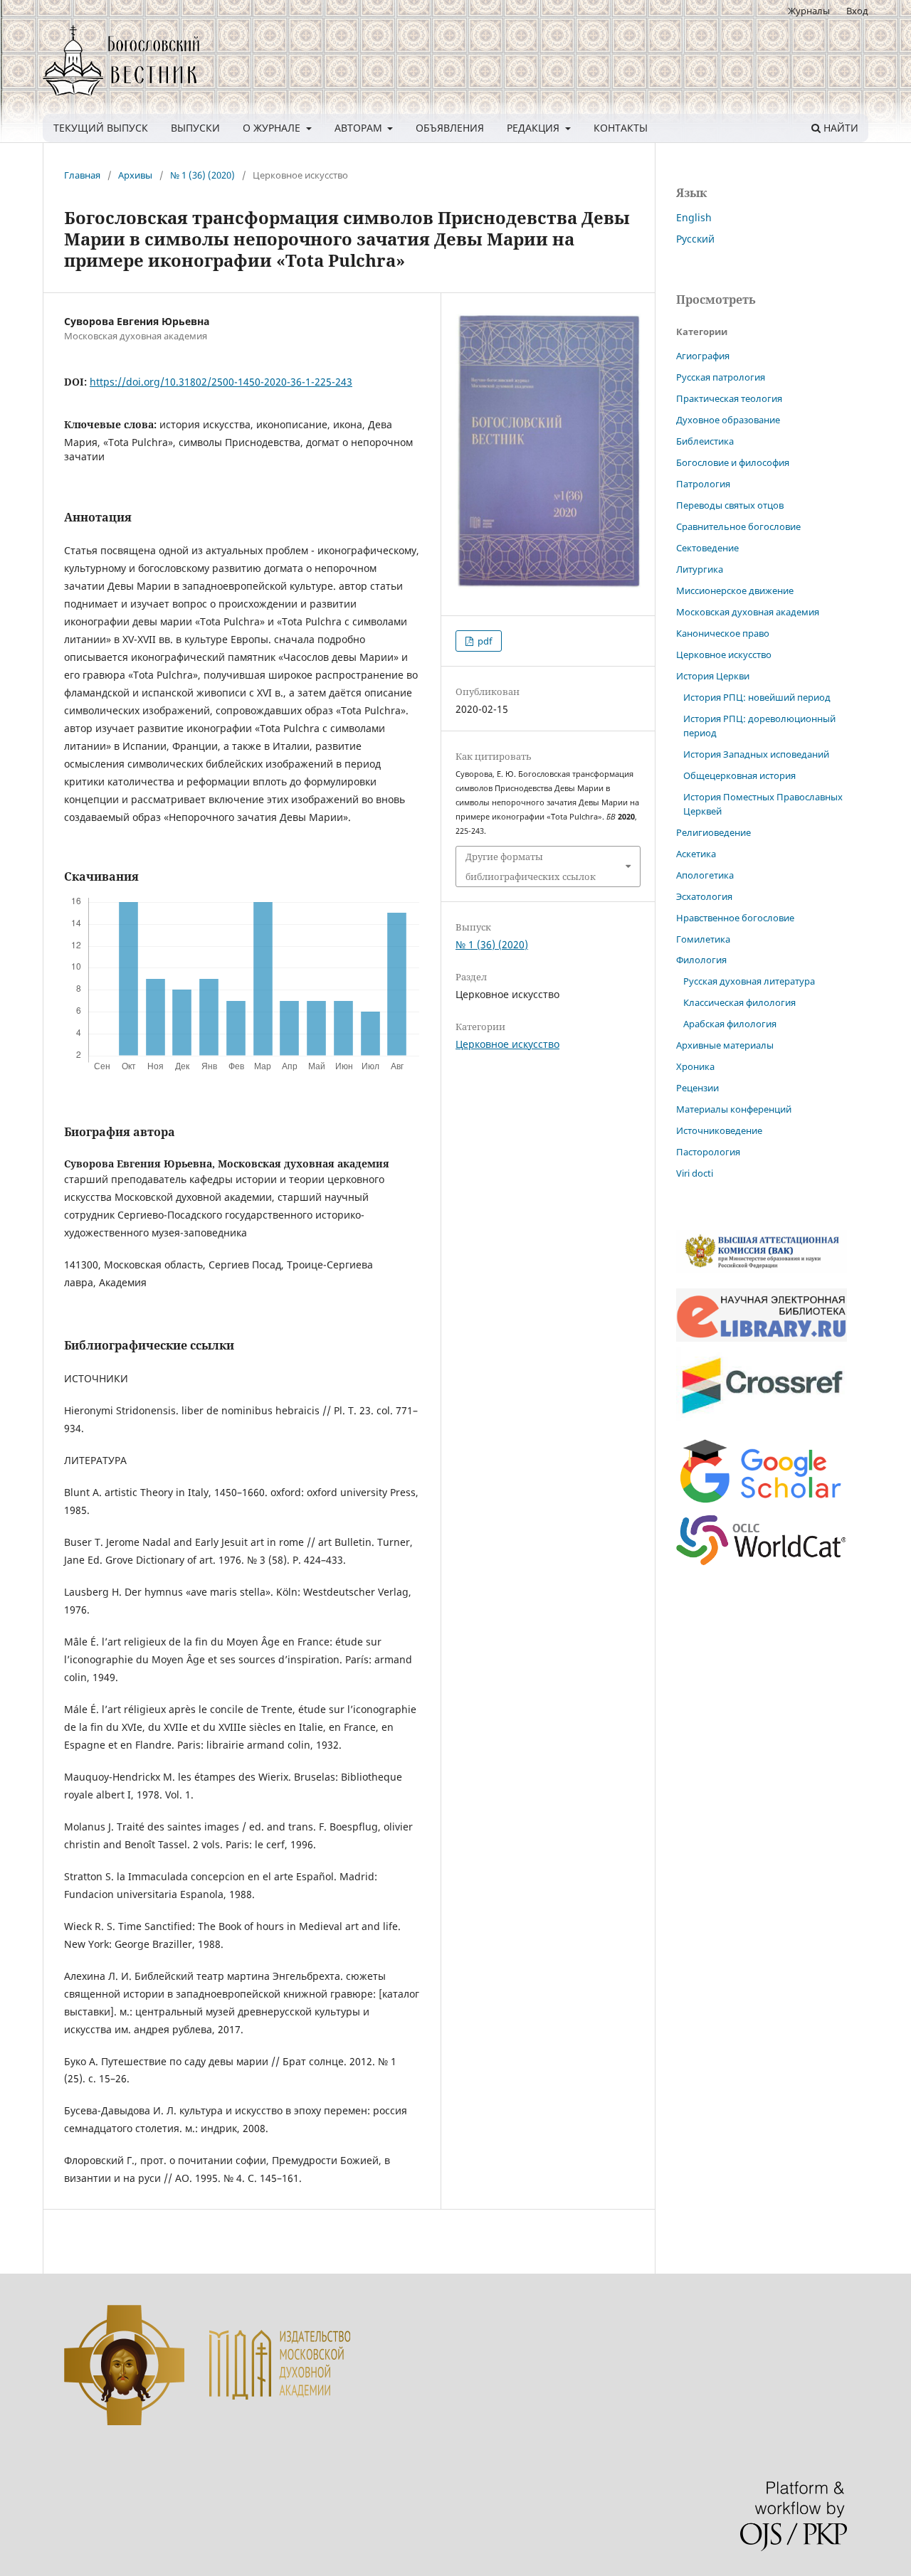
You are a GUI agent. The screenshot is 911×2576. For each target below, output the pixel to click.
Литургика (700, 569)
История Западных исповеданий (756, 754)
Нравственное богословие (735, 918)
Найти (839, 128)
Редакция (535, 128)
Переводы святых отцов (730, 505)
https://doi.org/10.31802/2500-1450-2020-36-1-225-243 (221, 382)
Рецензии (697, 1088)
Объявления (450, 128)
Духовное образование (728, 420)
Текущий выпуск (101, 128)
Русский (695, 239)
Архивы (135, 175)
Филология (701, 960)
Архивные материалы (725, 1045)
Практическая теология (729, 398)
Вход (857, 11)
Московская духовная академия (748, 612)
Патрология (703, 484)
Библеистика (705, 441)
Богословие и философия (733, 462)
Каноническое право (723, 633)
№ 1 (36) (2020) (202, 175)
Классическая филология (739, 1002)
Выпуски (195, 128)
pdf (484, 641)
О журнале (273, 128)
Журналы (809, 11)
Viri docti (695, 1173)
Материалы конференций (734, 1109)
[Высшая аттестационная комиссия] (762, 1269)
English (694, 217)
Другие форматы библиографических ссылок (531, 866)
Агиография (703, 356)
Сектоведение (707, 548)
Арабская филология (730, 1024)
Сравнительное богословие (738, 526)
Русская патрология (721, 377)
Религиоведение (713, 832)
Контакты (621, 128)
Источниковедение (719, 1130)
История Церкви (713, 676)
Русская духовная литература (749, 981)
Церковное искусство (507, 1044)
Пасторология (708, 1152)
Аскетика (696, 854)
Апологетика (705, 875)
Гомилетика (703, 939)
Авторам (360, 128)
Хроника (695, 1066)
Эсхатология (704, 896)
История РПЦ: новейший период (757, 697)
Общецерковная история (739, 775)
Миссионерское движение (735, 590)
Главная (82, 175)
